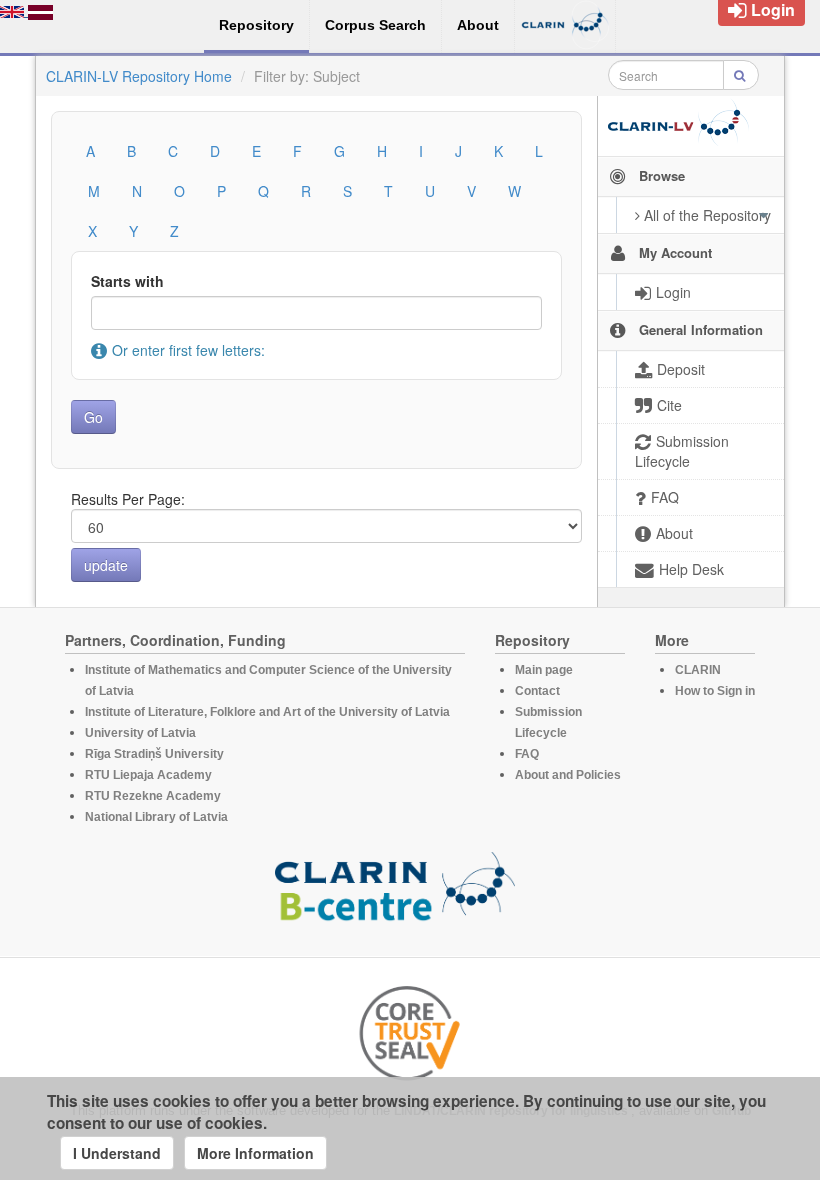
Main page (544, 670)
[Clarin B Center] (395, 892)
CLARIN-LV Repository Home (139, 76)
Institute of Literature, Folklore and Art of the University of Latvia (267, 712)
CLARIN (698, 670)
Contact (537, 691)
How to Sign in (715, 691)
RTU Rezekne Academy (153, 796)
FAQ (527, 754)
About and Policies (568, 775)
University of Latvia (140, 733)
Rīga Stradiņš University (154, 754)
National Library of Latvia (156, 817)
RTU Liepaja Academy (148, 775)
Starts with (127, 281)
